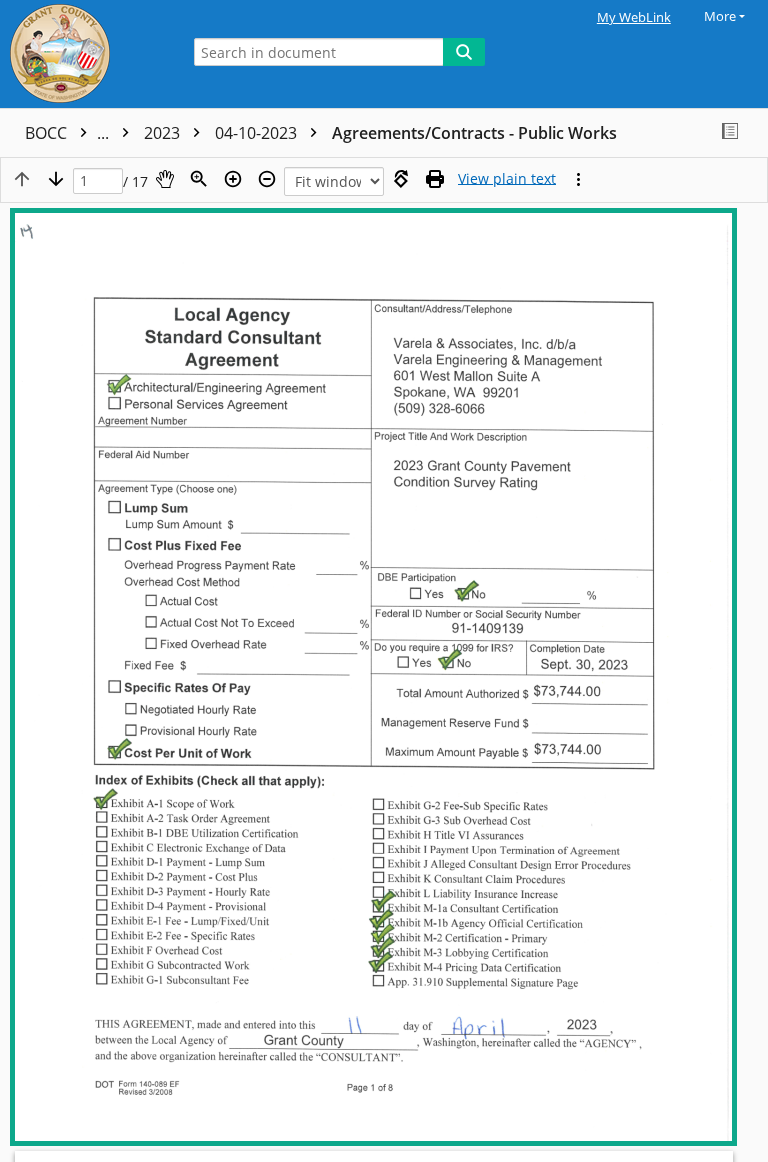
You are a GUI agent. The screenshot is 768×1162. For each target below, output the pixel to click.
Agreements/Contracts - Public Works (474, 133)
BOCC (69, 133)
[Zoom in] (233, 179)
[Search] (464, 52)
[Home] (85, 54)
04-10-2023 (258, 133)
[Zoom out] (267, 179)
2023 (164, 133)
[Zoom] (199, 179)
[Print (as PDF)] (435, 179)
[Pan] (165, 179)
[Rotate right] (401, 179)
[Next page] (56, 179)
